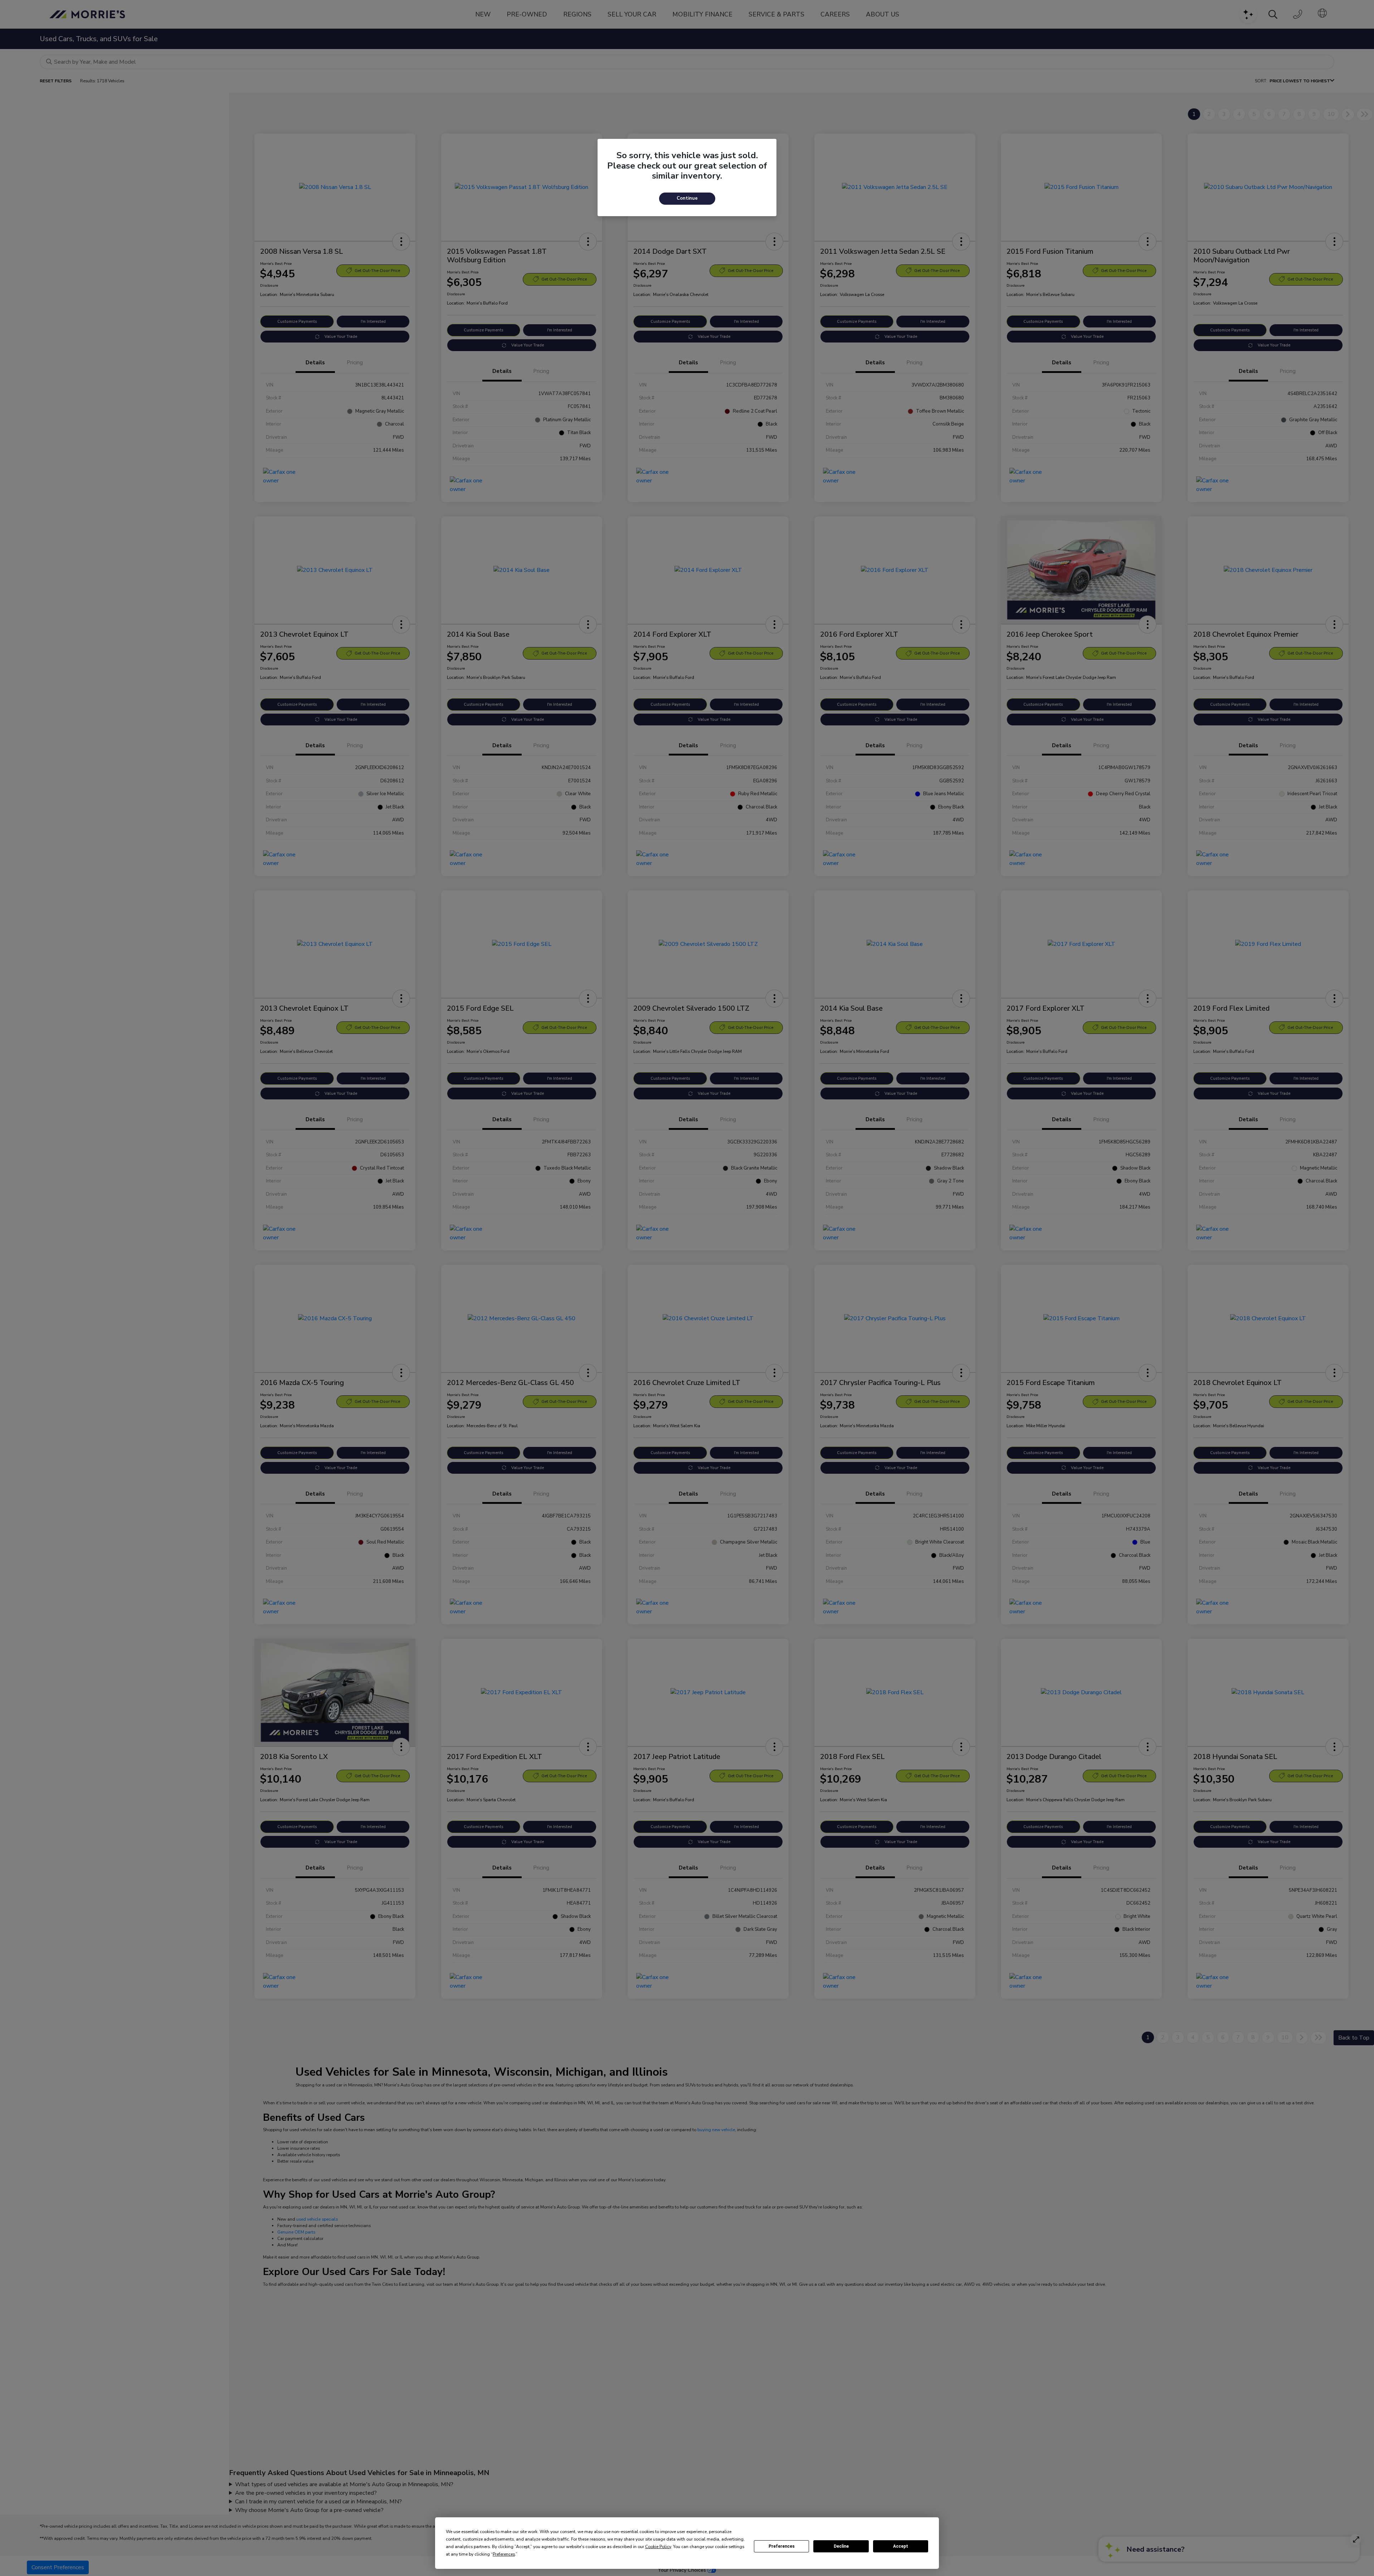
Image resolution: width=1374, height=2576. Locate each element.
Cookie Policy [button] (658, 2547)
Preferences (782, 2546)
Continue (687, 198)
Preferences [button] (504, 2554)
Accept (901, 2546)
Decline (841, 2546)
